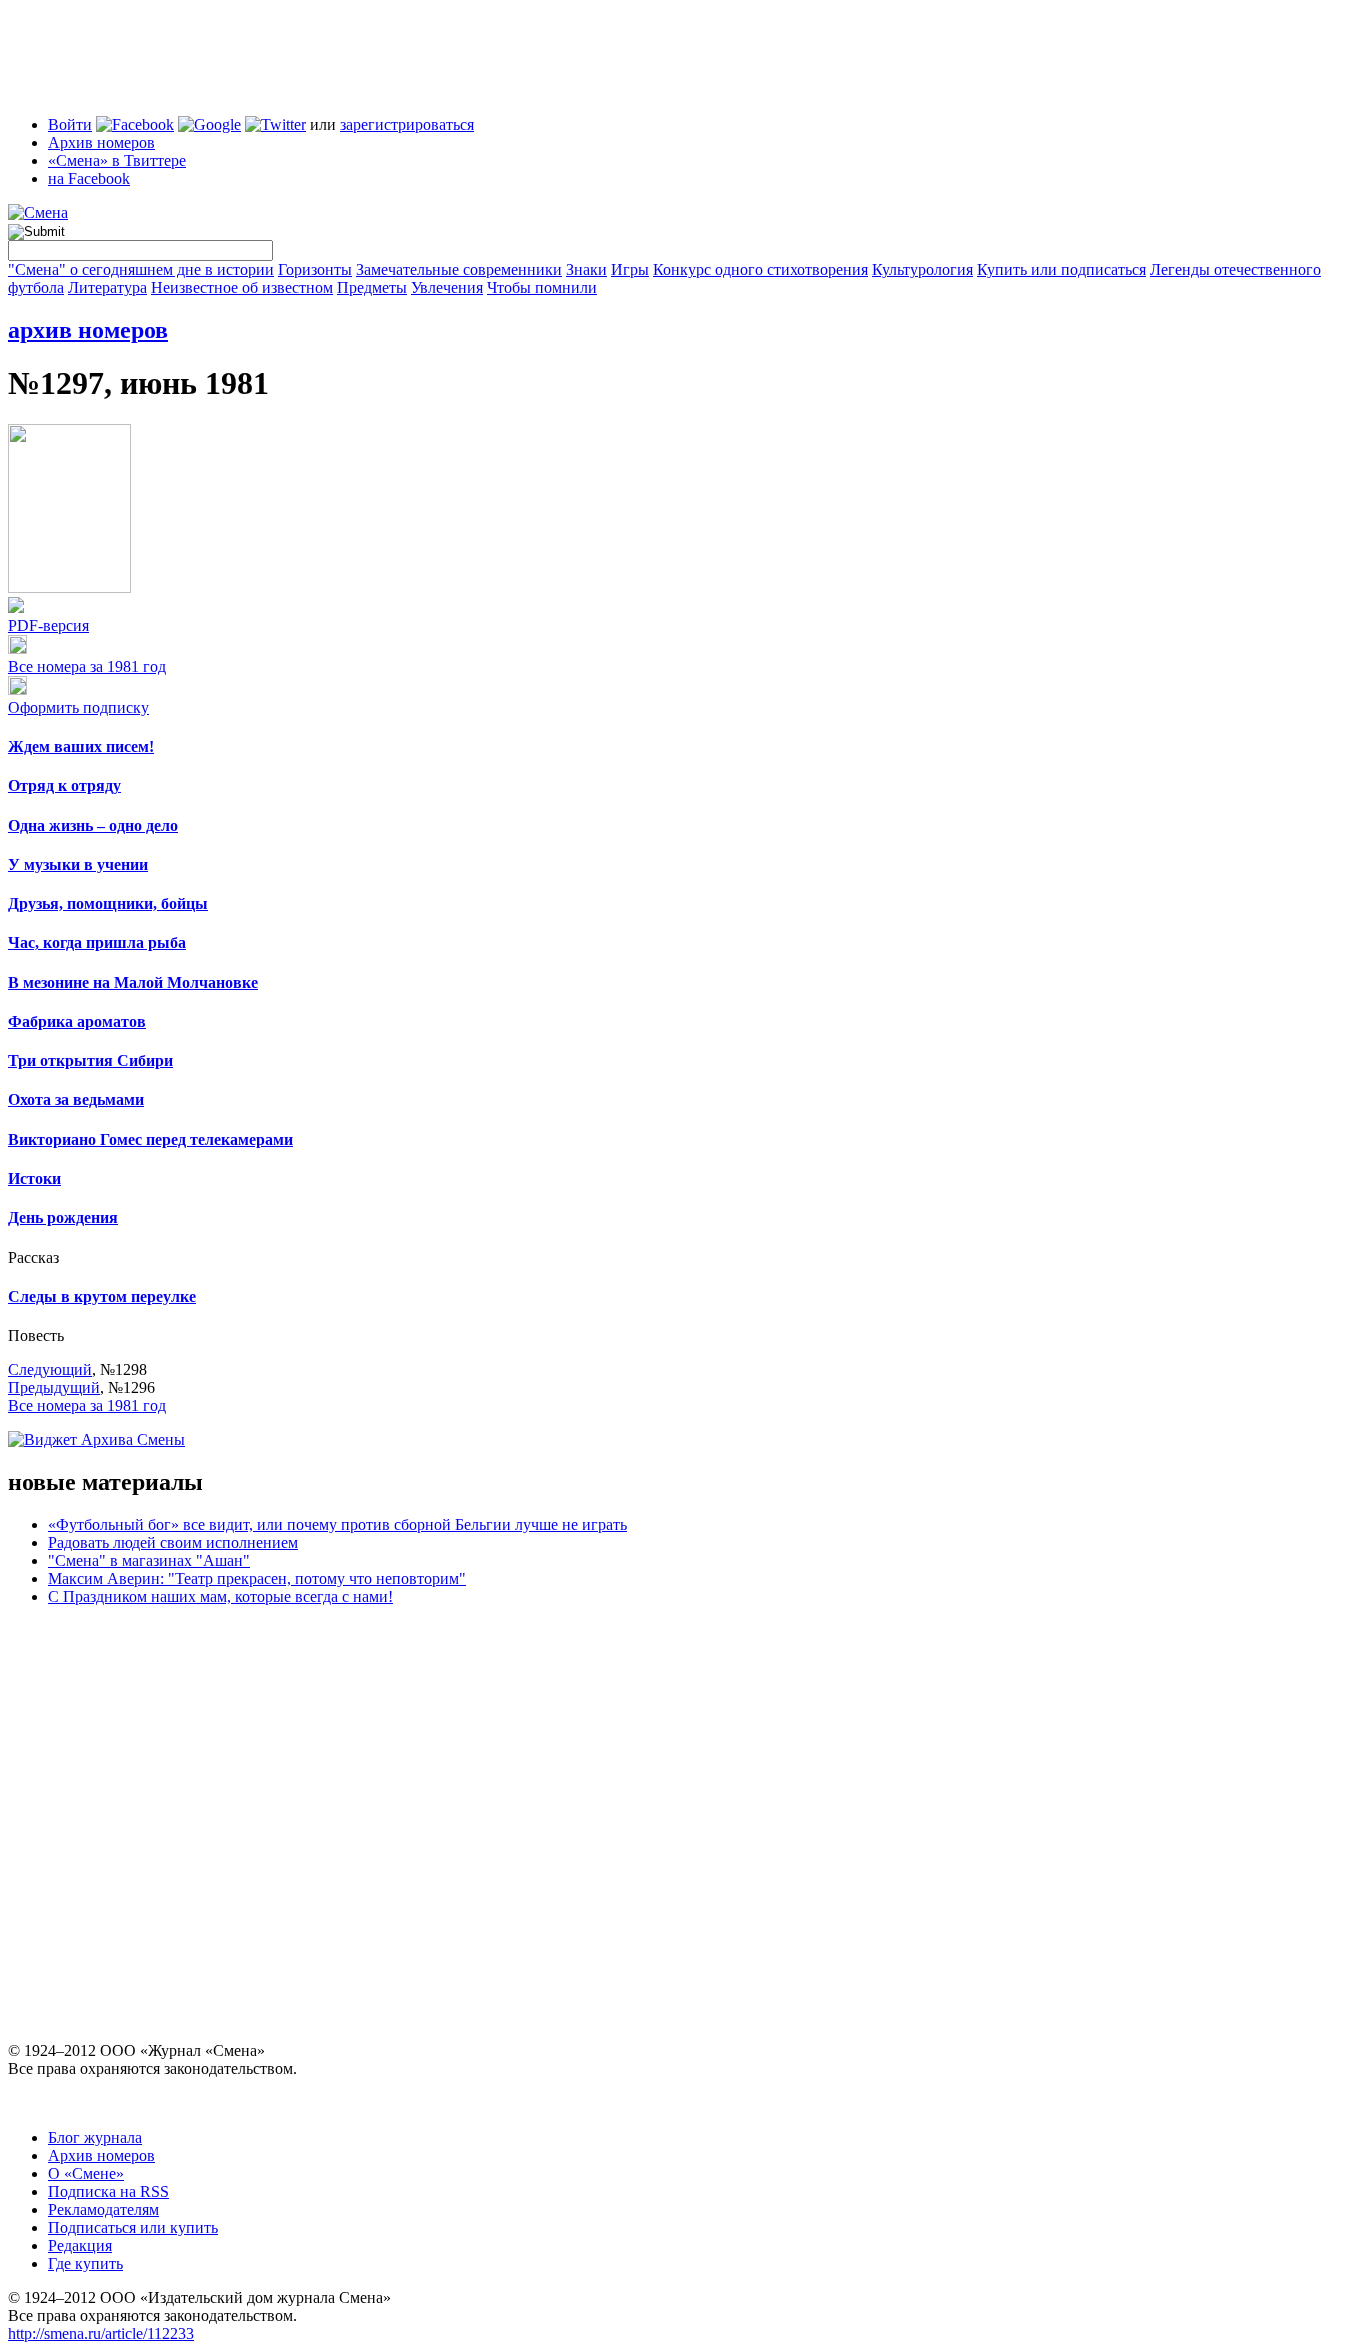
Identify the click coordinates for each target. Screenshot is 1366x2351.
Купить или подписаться (1061, 269)
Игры (630, 269)
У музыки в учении (78, 864)
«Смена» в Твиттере (117, 160)
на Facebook (89, 178)
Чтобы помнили (542, 287)
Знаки (586, 269)
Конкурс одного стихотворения (760, 269)
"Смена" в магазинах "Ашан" (149, 1560)
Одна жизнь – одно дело (93, 825)
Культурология (922, 269)
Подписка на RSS (108, 2191)
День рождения (63, 1217)
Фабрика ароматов (77, 1021)
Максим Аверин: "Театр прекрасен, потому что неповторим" (257, 1578)
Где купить (85, 2263)
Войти (70, 124)
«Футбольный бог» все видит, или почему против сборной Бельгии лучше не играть (337, 1524)
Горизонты (315, 269)
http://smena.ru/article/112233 (101, 2333)
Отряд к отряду (64, 785)
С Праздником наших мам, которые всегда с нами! (220, 1596)
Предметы (372, 287)
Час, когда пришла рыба (97, 942)
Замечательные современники (459, 269)
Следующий (50, 1369)
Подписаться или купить (133, 2227)
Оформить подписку (78, 707)
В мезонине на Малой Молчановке (133, 982)
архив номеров (88, 330)
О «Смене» (86, 2173)
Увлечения (447, 287)
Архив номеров (101, 142)
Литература (107, 287)
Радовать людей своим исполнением (173, 1542)
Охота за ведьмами (76, 1099)
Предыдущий (54, 1387)
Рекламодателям (103, 2209)
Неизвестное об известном (242, 287)
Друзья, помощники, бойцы (108, 903)
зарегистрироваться (407, 124)
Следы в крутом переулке (102, 1296)
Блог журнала (95, 2137)
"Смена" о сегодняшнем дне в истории (141, 269)
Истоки (34, 1178)
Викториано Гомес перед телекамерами (150, 1139)
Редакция (80, 2245)
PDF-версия (48, 625)
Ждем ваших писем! (81, 746)
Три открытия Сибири (90, 1060)
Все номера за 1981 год (87, 666)
